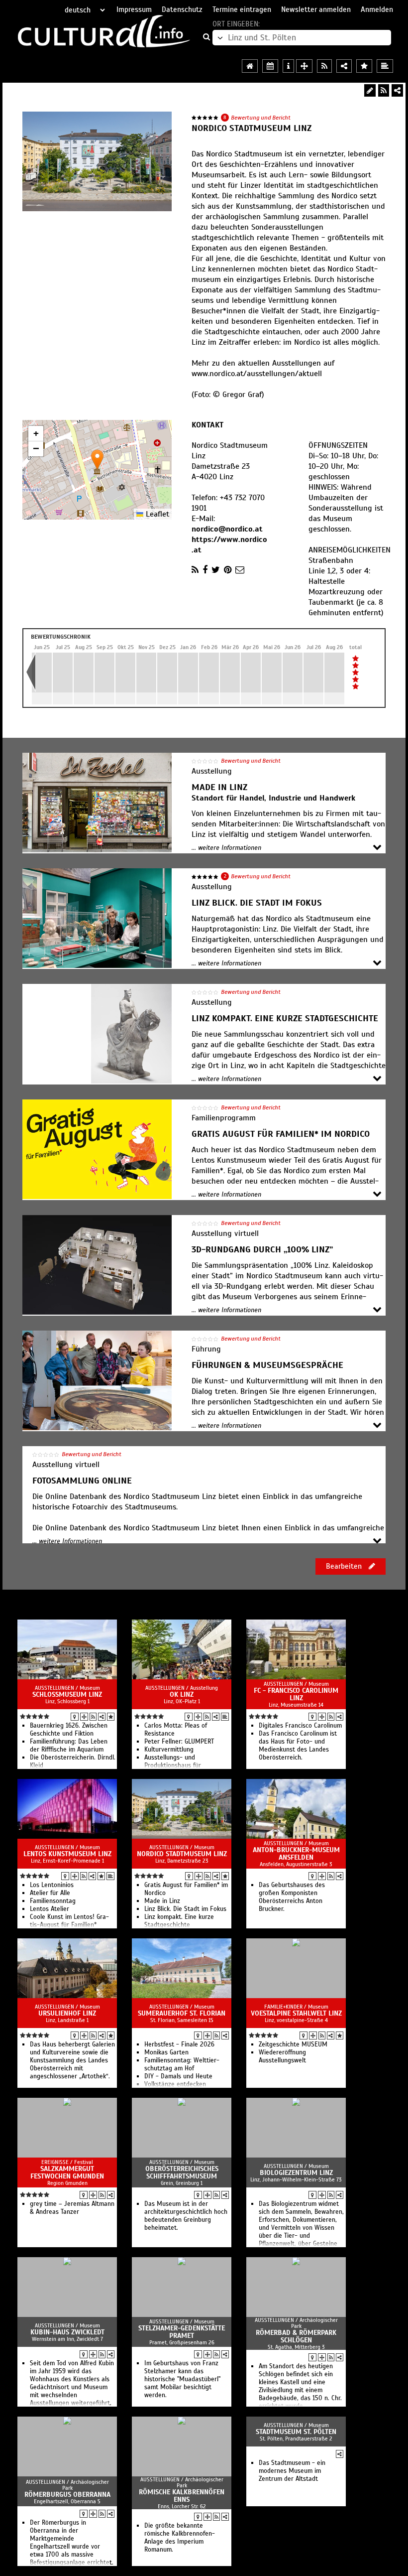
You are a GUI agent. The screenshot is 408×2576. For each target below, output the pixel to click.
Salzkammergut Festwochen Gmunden (67, 2172)
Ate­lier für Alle (50, 1893)
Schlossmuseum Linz (67, 1695)
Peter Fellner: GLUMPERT (179, 1742)
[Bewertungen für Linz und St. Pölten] (364, 66)
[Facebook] (205, 570)
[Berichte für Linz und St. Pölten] (385, 66)
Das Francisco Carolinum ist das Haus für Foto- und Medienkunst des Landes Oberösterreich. (298, 1746)
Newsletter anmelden (316, 9)
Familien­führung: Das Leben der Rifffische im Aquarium (69, 1746)
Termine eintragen (242, 9)
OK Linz (182, 1695)
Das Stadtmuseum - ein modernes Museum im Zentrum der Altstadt (292, 2471)
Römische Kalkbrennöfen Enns (182, 2496)
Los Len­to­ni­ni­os (52, 1885)
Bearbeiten (345, 1566)
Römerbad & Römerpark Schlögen (296, 2336)
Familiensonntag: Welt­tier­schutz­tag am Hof (182, 2064)
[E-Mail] (240, 570)
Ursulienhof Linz (67, 2013)
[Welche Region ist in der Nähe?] (304, 66)
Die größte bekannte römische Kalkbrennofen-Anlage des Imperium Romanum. (180, 2538)
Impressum (134, 9)
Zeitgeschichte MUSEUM (293, 2044)
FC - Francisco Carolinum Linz (296, 1694)
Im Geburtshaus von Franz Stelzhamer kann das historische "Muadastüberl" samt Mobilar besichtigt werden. (182, 2379)
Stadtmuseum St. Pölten (296, 2432)
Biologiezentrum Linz (296, 2173)
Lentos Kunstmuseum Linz (67, 1854)
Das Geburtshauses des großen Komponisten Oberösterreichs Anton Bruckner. (292, 1897)
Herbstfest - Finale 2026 (179, 2044)
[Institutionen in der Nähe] (84, 1717)
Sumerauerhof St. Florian (182, 2013)
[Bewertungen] (111, 1717)
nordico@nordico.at (227, 529)
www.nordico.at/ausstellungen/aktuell (257, 374)
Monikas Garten (166, 2052)
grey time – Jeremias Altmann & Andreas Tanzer (72, 2208)
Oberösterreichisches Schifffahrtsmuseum (182, 2172)
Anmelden (377, 9)
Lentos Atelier (50, 1909)
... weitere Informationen (226, 848)
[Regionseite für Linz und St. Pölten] (250, 66)
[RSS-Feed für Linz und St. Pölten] (324, 66)
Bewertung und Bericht (261, 118)
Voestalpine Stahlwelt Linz (296, 2013)
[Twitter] (216, 570)
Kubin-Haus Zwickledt (67, 2332)
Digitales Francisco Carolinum (300, 1726)
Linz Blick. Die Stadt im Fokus (185, 1909)
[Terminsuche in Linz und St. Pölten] (270, 66)
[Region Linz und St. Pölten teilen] (344, 66)
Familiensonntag (53, 1901)
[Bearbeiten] (370, 90)
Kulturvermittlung (169, 1750)
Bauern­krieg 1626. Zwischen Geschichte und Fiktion (69, 1730)
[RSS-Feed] (384, 90)
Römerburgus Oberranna (67, 2495)
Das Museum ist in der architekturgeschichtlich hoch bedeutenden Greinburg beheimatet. (186, 2216)
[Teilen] (397, 90)
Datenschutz (182, 9)
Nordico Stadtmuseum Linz (182, 1854)
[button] (97, 460)
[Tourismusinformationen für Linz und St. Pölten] (288, 66)
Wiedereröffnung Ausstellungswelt (282, 2056)
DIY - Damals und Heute (178, 2076)
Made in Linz (162, 1901)
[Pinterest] (228, 570)
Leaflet (156, 514)
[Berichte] (225, 1717)
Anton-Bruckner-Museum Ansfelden (296, 1854)
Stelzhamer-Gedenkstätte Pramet (182, 2332)
